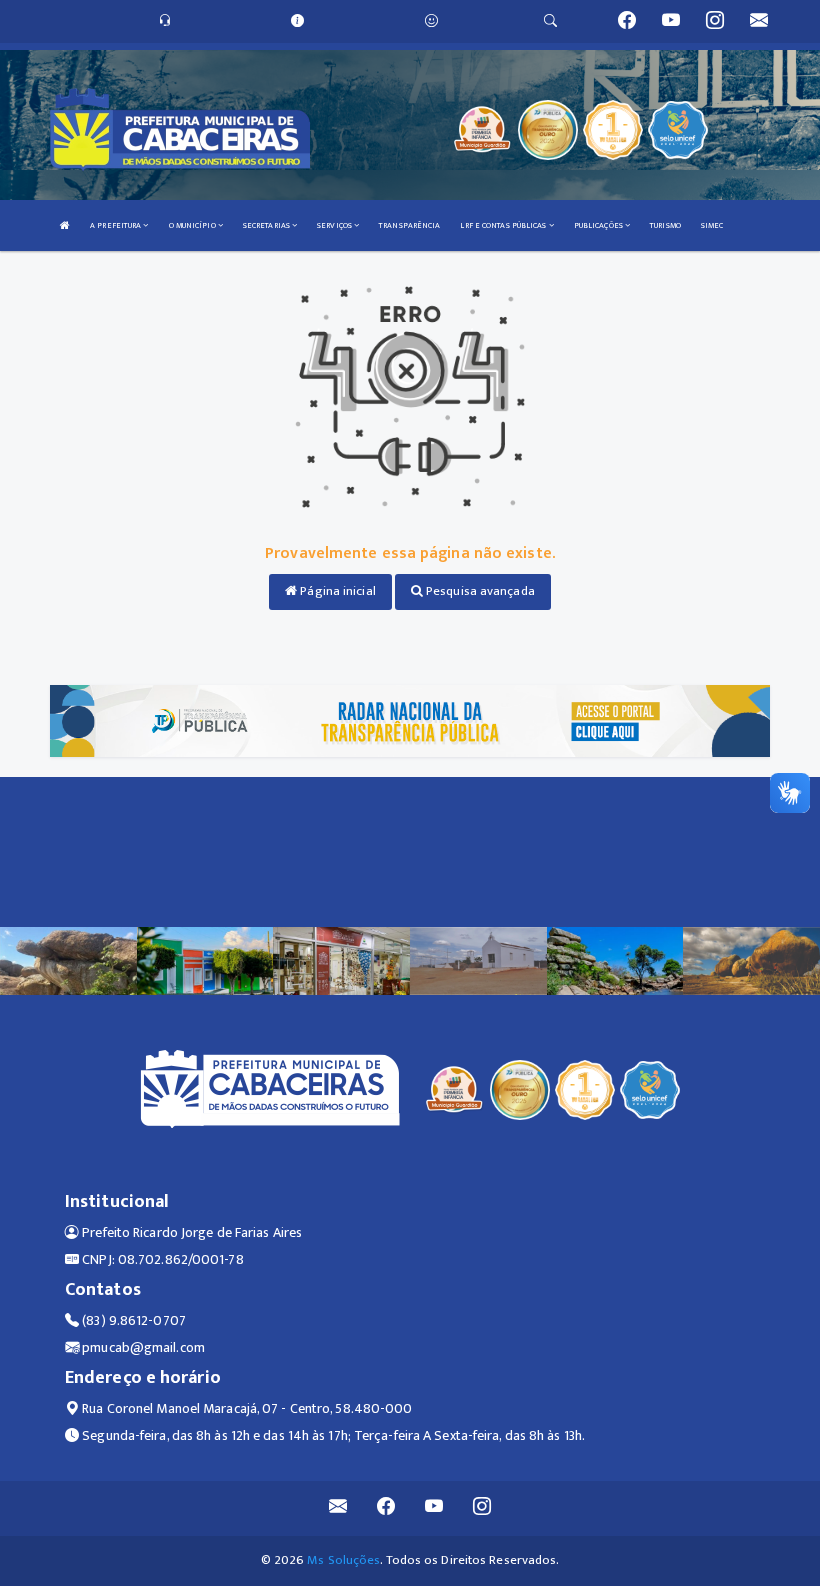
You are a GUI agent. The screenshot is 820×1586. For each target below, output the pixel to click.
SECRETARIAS (267, 225)
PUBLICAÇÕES (599, 225)
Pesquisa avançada (479, 591)
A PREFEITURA (116, 225)
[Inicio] (65, 225)
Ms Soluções (343, 1560)
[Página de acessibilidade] (431, 21)
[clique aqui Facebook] (386, 1508)
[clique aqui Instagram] (482, 1508)
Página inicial (336, 591)
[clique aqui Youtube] (434, 1508)
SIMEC (712, 225)
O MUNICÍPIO (193, 225)
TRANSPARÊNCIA (409, 225)
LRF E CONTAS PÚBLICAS (504, 225)
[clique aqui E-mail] (338, 1508)
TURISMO (665, 225)
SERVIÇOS (335, 225)
